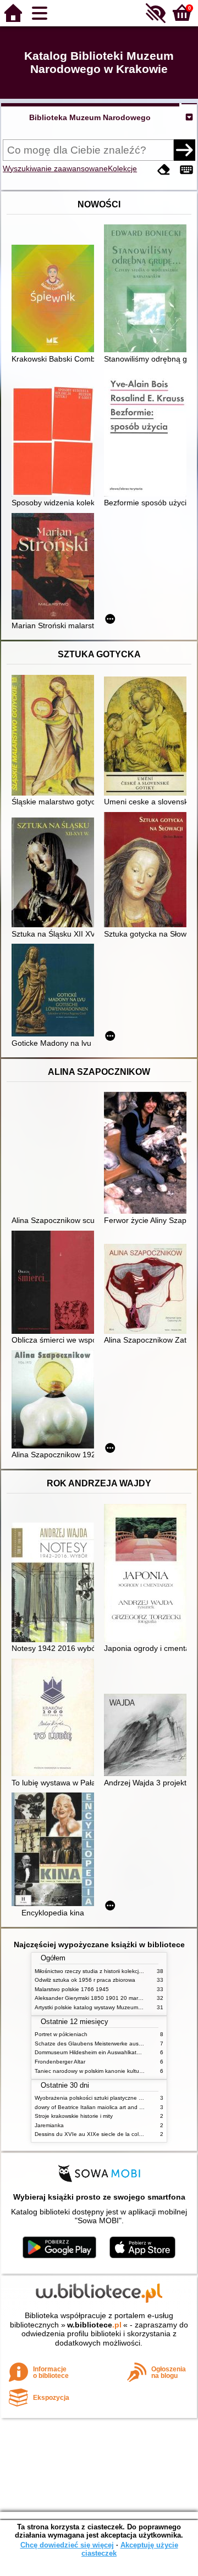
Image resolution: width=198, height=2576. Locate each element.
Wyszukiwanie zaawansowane (55, 168)
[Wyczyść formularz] (164, 170)
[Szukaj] (184, 150)
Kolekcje (122, 168)
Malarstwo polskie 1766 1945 (72, 1989)
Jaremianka (49, 2125)
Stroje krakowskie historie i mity (74, 2116)
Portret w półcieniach (61, 2034)
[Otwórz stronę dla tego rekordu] (56, 300)
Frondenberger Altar (60, 2062)
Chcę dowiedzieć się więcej (67, 2545)
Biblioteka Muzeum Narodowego (90, 117)
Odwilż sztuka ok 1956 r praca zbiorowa (85, 1980)
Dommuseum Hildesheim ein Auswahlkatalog (91, 2052)
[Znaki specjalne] (186, 170)
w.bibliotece (94, 2325)
